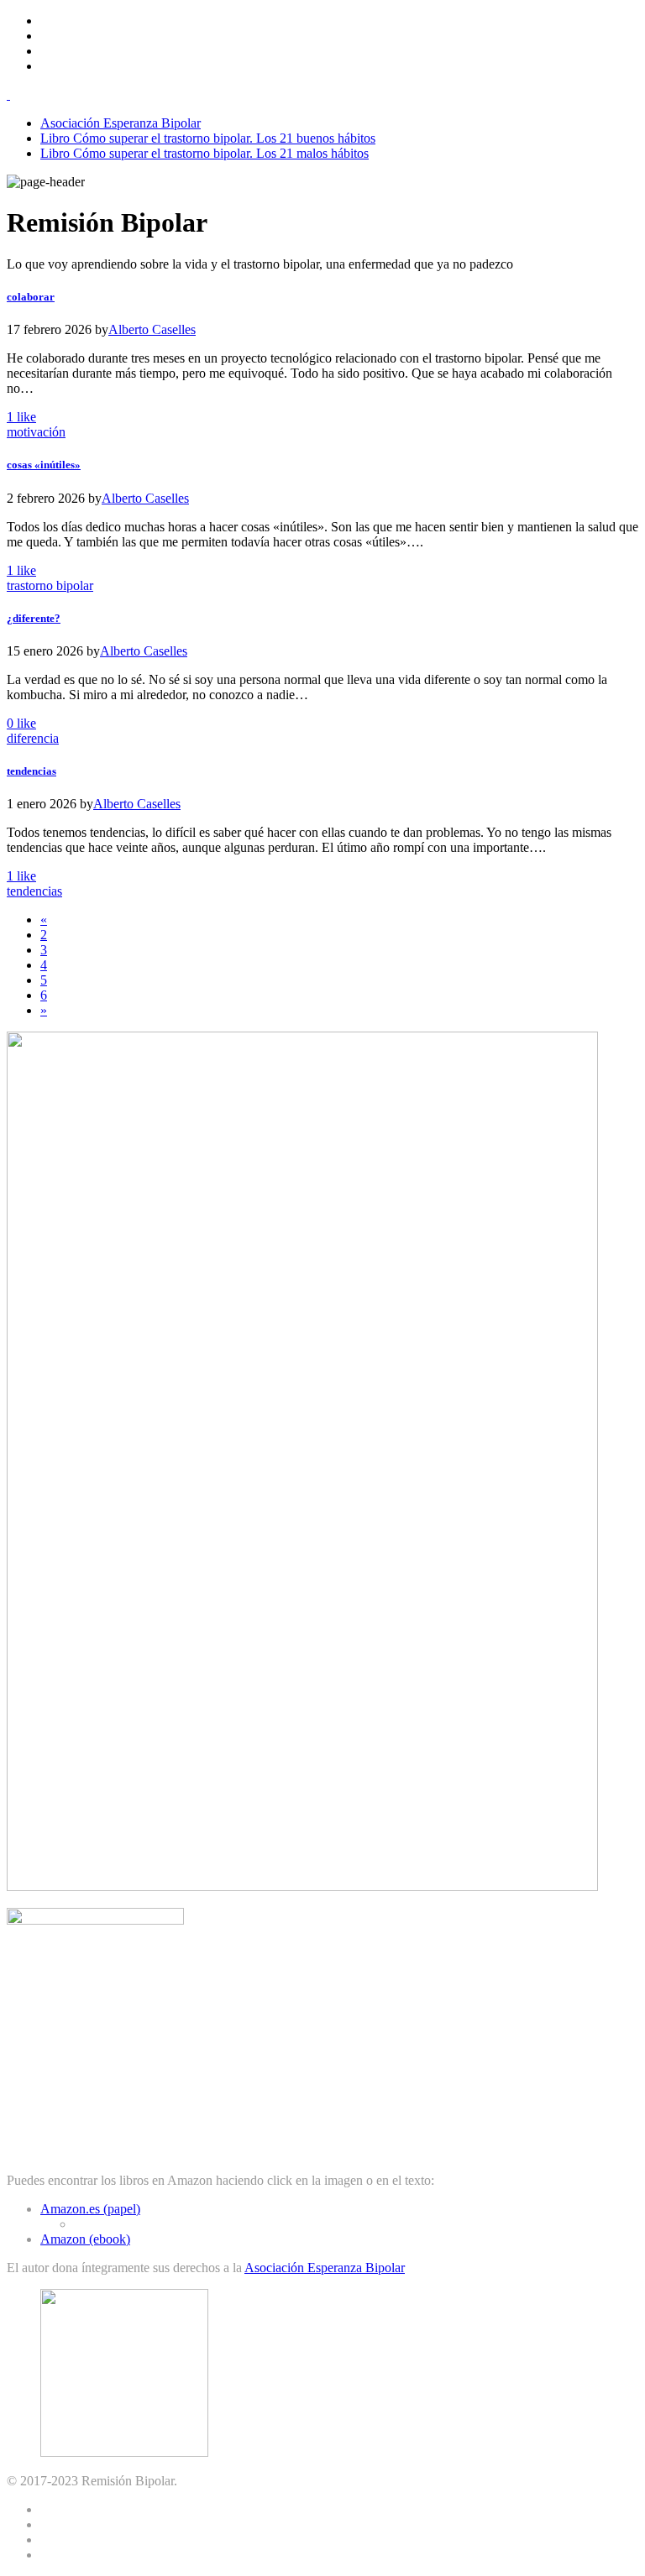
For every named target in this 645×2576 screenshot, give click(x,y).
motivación (36, 432)
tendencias (34, 891)
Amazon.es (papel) (90, 2209)
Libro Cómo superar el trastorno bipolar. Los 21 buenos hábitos (208, 138)
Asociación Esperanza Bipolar (121, 123)
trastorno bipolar (50, 585)
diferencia (33, 738)
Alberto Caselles (152, 329)
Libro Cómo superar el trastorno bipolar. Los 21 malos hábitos (205, 153)
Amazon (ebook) (85, 2239)
